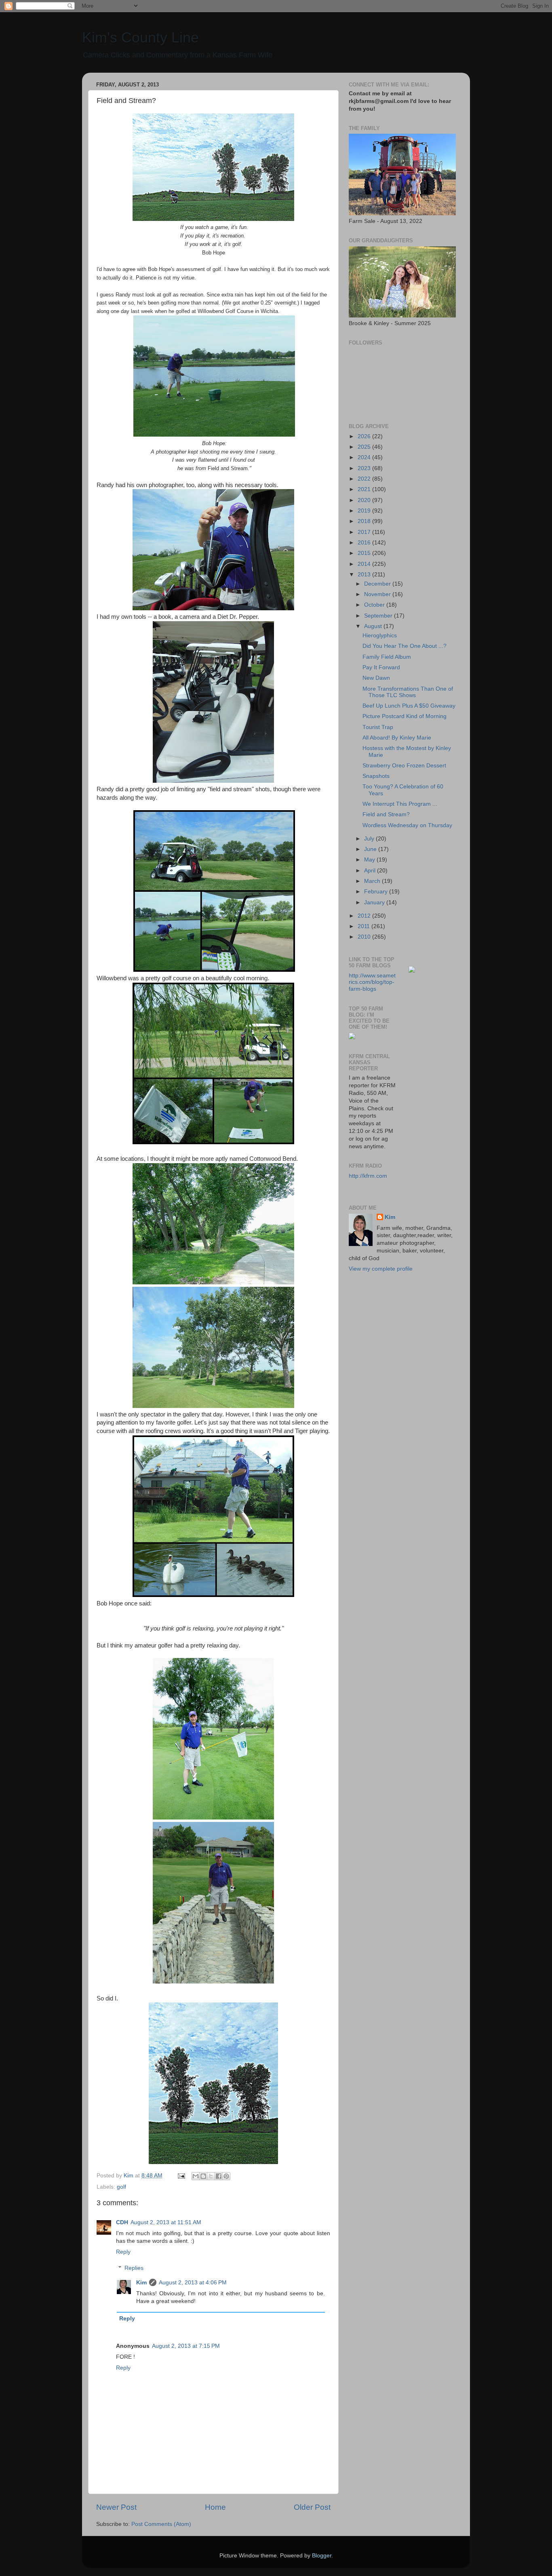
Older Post (312, 2507)
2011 (364, 926)
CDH (122, 2222)
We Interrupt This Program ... (400, 804)
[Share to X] (211, 2176)
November (378, 594)
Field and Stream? (386, 814)
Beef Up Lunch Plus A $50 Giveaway (409, 706)
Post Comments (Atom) (161, 2524)
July (370, 839)
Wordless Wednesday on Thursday (407, 825)
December (378, 584)
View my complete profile (381, 1269)
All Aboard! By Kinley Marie (397, 738)
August (374, 626)
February (377, 892)
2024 (365, 457)
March (373, 881)
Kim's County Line (140, 37)
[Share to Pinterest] (226, 2176)
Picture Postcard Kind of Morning (405, 716)
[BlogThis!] (203, 2176)
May (370, 860)
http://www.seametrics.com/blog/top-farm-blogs (372, 982)
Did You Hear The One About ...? (405, 646)
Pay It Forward (381, 667)
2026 (365, 436)
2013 (365, 575)
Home (215, 2507)
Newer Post (116, 2507)
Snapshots (376, 776)
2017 (365, 532)
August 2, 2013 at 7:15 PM (186, 2346)
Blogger (322, 2556)
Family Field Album (387, 657)
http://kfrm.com (368, 1176)
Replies (134, 2268)
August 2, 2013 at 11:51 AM (166, 2222)
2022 (365, 479)
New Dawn (376, 678)
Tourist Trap (378, 727)
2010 (365, 937)
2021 (365, 489)
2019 (365, 511)
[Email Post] (181, 2176)
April (371, 871)
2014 (365, 564)
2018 (365, 521)
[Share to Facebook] (219, 2176)
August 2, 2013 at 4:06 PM (193, 2283)
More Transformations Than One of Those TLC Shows (408, 692)
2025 (365, 447)
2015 (365, 553)
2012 (365, 916)
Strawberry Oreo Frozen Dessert (404, 766)
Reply (123, 2252)
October (375, 605)
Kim (141, 2283)
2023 (365, 468)
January (375, 902)
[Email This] (196, 2176)
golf (121, 2187)
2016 (365, 543)
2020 (365, 500)
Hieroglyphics (380, 636)
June (371, 849)
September (379, 616)
